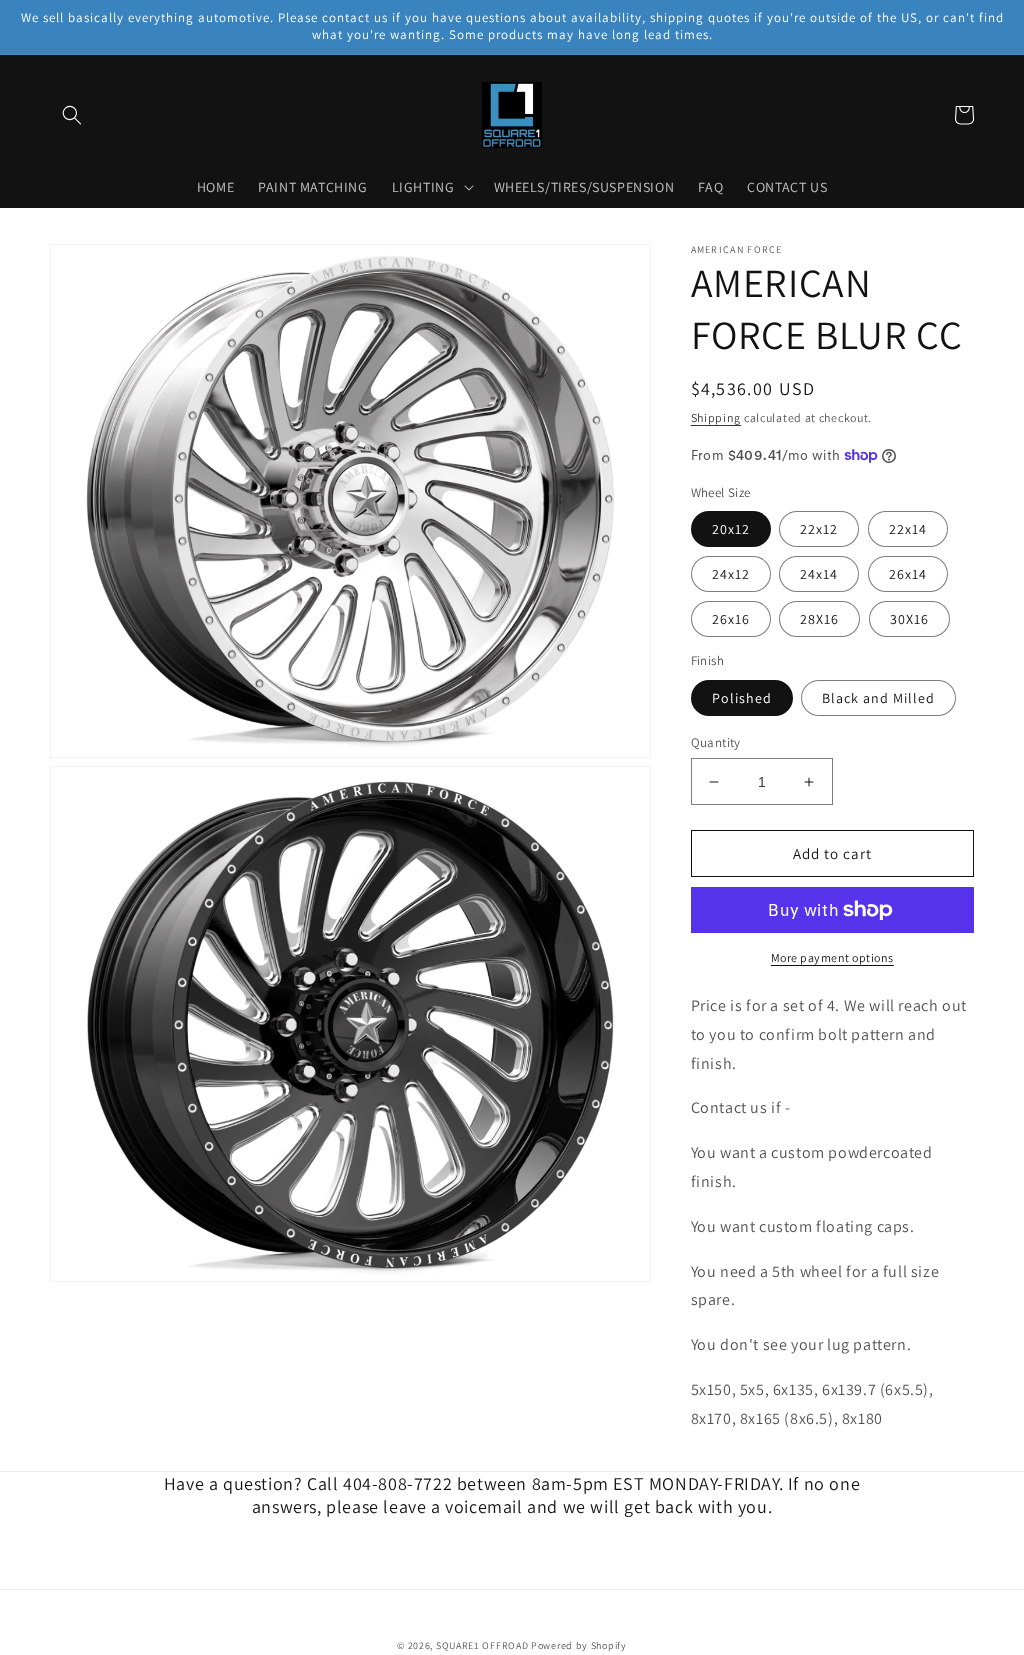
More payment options (832, 957)
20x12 (731, 529)
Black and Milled (878, 698)
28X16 (819, 619)
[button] (72, 115)
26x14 (908, 574)
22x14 (908, 529)
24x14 (819, 574)
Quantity (716, 742)
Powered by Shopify (579, 1645)
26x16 (731, 619)
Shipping (716, 417)
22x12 (819, 529)
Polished (742, 698)
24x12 (731, 574)
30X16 (909, 619)
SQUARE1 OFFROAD (482, 1645)
